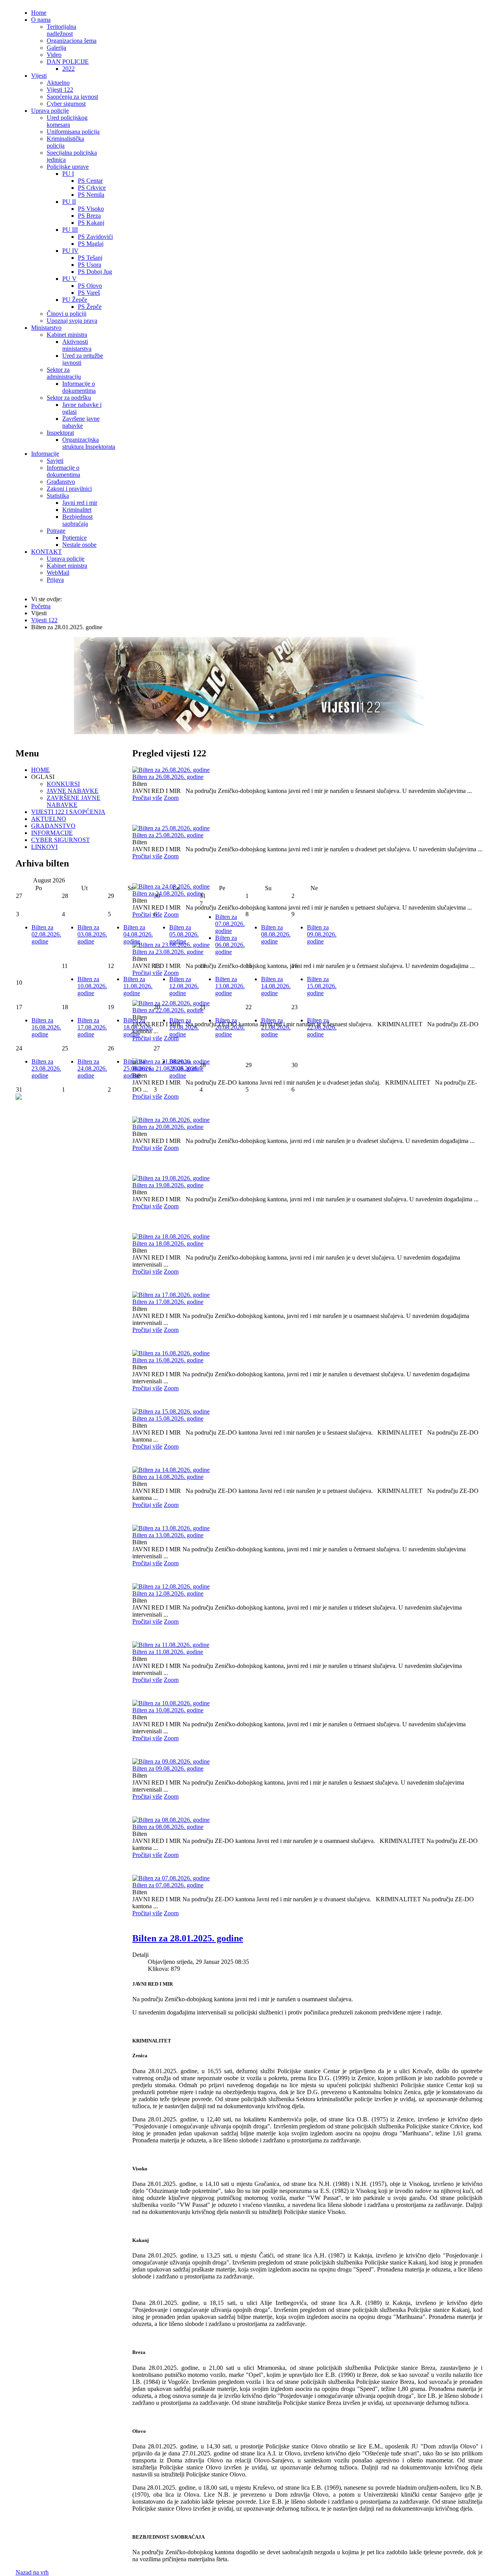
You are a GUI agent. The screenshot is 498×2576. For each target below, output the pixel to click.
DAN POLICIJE (68, 62)
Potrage (56, 531)
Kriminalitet (77, 510)
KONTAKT (46, 552)
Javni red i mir (80, 503)
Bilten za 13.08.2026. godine (168, 1535)
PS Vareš (89, 293)
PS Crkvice (92, 188)
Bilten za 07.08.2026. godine (168, 1885)
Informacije (45, 454)
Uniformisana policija (73, 132)
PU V (69, 279)
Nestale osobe (79, 545)
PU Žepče (75, 300)
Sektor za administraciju (64, 373)
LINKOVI (44, 847)
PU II (69, 202)
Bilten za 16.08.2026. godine (168, 1360)
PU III (70, 230)
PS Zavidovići (95, 237)
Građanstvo (61, 482)
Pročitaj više (147, 798)
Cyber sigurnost (66, 104)
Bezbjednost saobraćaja (77, 520)
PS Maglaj (91, 244)
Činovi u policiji (67, 314)
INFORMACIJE (52, 833)
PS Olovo (90, 286)
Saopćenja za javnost (72, 97)
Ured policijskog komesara (67, 121)
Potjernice (75, 538)
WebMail (58, 573)
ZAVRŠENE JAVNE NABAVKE (74, 801)
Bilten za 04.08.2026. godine (138, 934)
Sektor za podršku (69, 398)
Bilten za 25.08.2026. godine (168, 835)
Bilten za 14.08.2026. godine (168, 1477)
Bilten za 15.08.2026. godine (168, 1418)
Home (39, 13)
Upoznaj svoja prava (72, 321)
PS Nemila (91, 195)
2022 (68, 69)
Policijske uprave (68, 167)
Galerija (56, 48)
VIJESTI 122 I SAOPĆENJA (68, 812)
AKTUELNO (49, 819)
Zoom (171, 798)
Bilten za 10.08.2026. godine (168, 1710)
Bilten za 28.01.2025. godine (188, 1938)
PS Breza (89, 216)
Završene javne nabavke (81, 422)
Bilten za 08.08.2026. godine (168, 1827)
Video (54, 55)
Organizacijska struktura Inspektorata (89, 443)
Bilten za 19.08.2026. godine (168, 1185)
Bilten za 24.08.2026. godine (92, 1068)
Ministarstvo (46, 328)
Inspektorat (60, 433)
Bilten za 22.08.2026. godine (322, 1027)
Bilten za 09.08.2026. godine (168, 1768)
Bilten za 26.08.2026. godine (168, 777)
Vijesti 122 (60, 90)
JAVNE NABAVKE (73, 791)
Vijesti (39, 76)
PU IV (70, 251)
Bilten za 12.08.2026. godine (168, 1593)
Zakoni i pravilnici (69, 489)
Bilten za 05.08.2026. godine (184, 934)
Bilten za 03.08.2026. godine (92, 934)
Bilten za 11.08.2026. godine (168, 1652)
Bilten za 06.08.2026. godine (230, 945)
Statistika (58, 496)
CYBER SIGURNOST (60, 840)
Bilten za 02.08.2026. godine (46, 934)
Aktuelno (58, 83)
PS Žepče (90, 307)
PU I (68, 174)
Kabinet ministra (67, 335)
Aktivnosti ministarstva (77, 345)
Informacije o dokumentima (79, 387)
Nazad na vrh (32, 2572)
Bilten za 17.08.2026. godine (168, 1302)
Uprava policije (50, 111)
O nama (41, 20)
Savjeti (55, 461)
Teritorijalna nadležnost (61, 30)
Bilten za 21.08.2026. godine (276, 1027)
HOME (40, 770)
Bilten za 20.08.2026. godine (168, 1127)
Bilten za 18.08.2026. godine (168, 1243)
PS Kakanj (91, 223)
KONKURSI (63, 784)
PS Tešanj (90, 258)
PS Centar (90, 181)
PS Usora (89, 265)
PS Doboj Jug (95, 272)
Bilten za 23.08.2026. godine (46, 1068)
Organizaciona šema (72, 41)
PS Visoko (91, 209)
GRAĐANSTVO (53, 826)
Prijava (55, 580)
